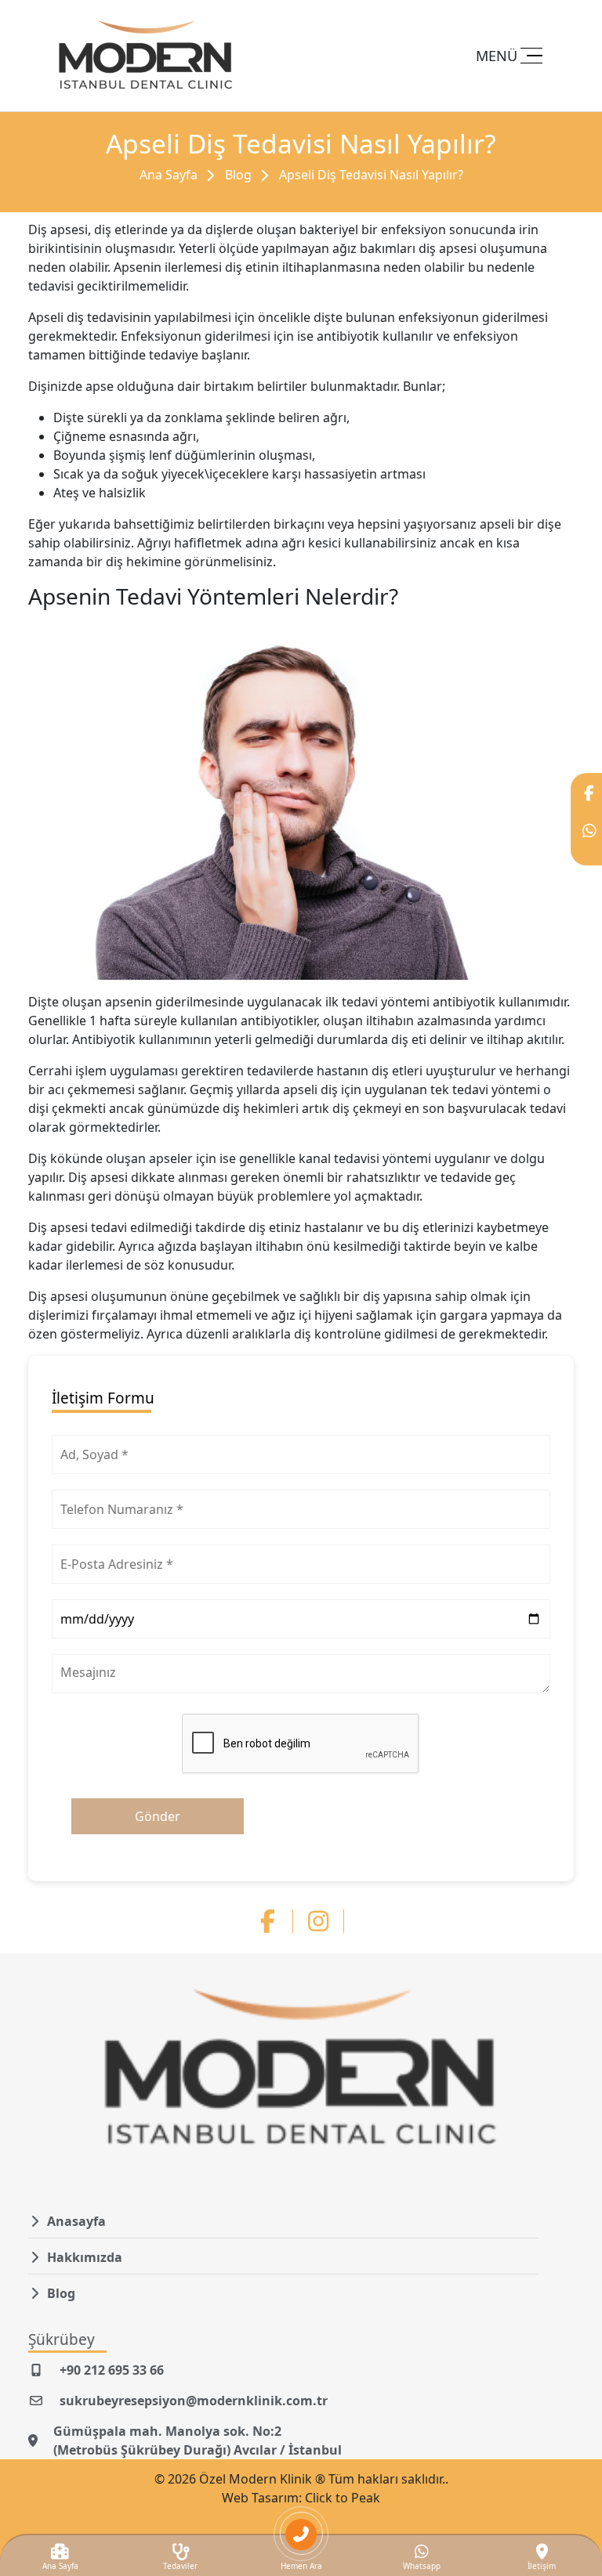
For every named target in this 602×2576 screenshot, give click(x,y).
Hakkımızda (85, 2257)
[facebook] (586, 800)
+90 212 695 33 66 (112, 2370)
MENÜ (497, 56)
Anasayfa (76, 2221)
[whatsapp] (586, 838)
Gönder (158, 1816)
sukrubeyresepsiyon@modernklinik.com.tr (194, 2401)
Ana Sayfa (169, 175)
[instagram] (326, 1921)
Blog (238, 175)
